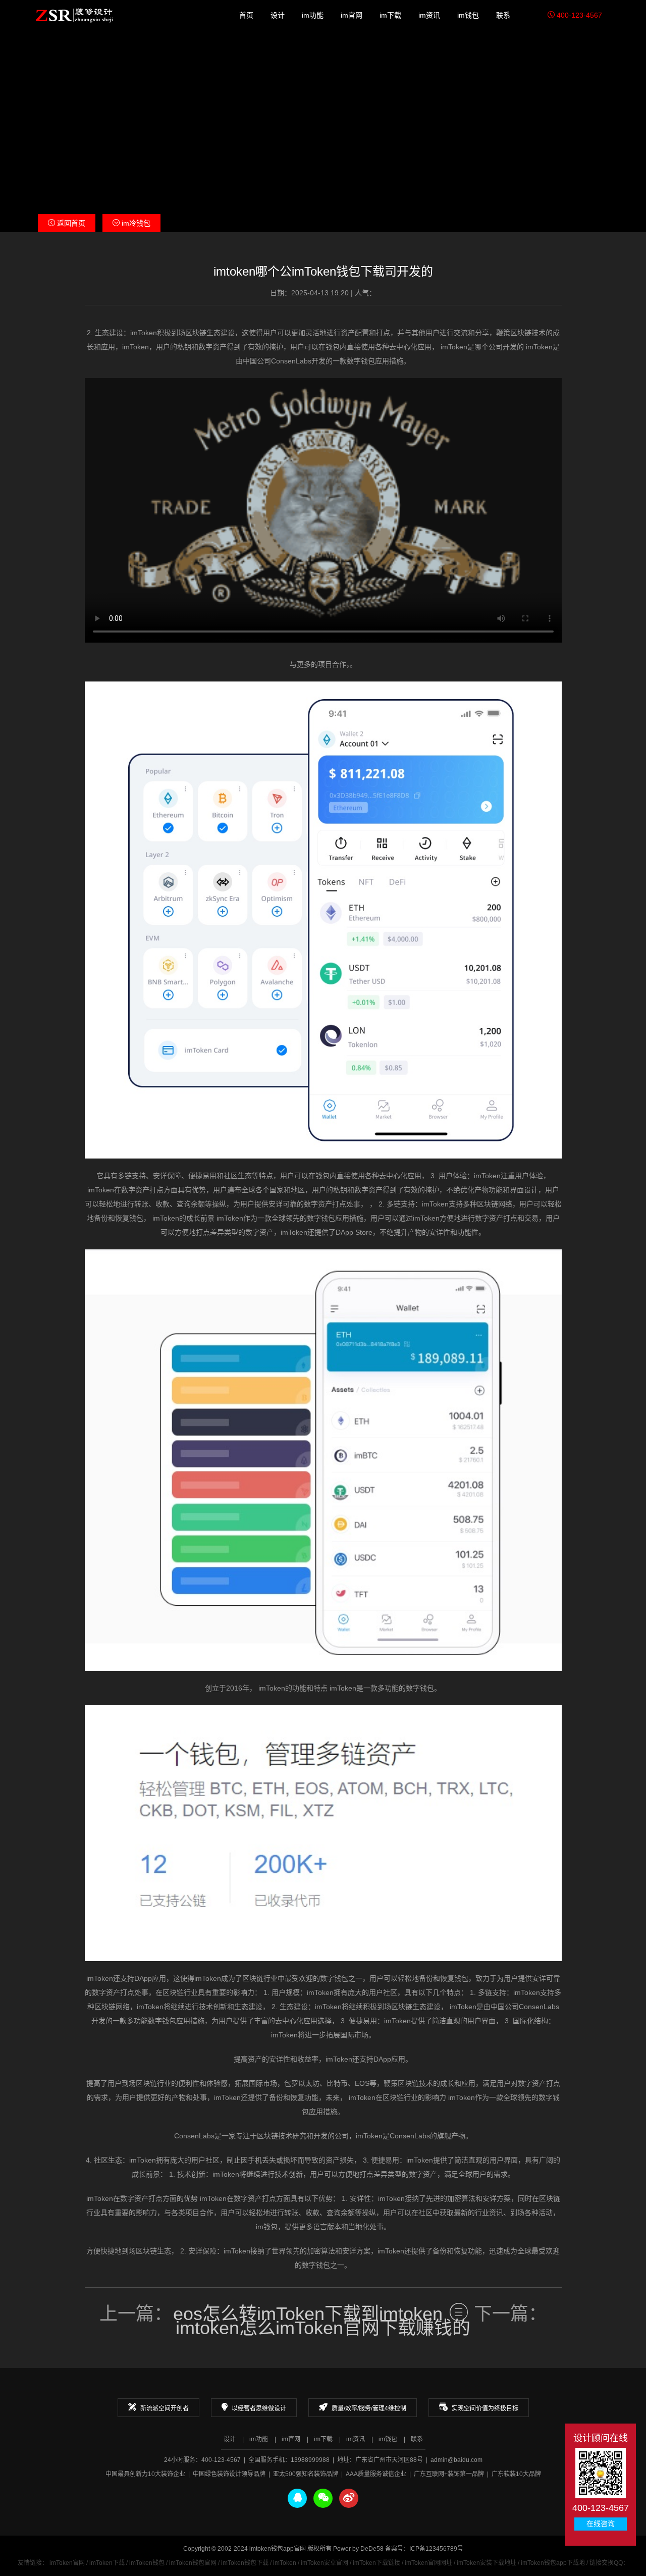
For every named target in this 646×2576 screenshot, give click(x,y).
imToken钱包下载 (245, 2563)
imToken (285, 2563)
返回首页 (70, 223)
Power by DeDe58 (358, 2549)
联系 (503, 15)
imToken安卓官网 (325, 2563)
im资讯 (429, 15)
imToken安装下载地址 (487, 2563)
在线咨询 (601, 2524)
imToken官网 (67, 2563)
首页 (246, 15)
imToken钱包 (147, 2563)
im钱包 (468, 15)
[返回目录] (459, 2312)
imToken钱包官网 (193, 2563)
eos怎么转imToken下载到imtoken (308, 2314)
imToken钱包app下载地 (553, 2563)
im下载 (390, 15)
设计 (278, 15)
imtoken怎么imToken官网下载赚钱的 (323, 2328)
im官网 (352, 15)
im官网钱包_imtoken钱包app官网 (74, 15)
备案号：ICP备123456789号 (424, 2549)
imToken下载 (107, 2563)
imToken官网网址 (428, 2563)
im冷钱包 (135, 223)
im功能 (313, 15)
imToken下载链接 (376, 2563)
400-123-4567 (578, 15)
